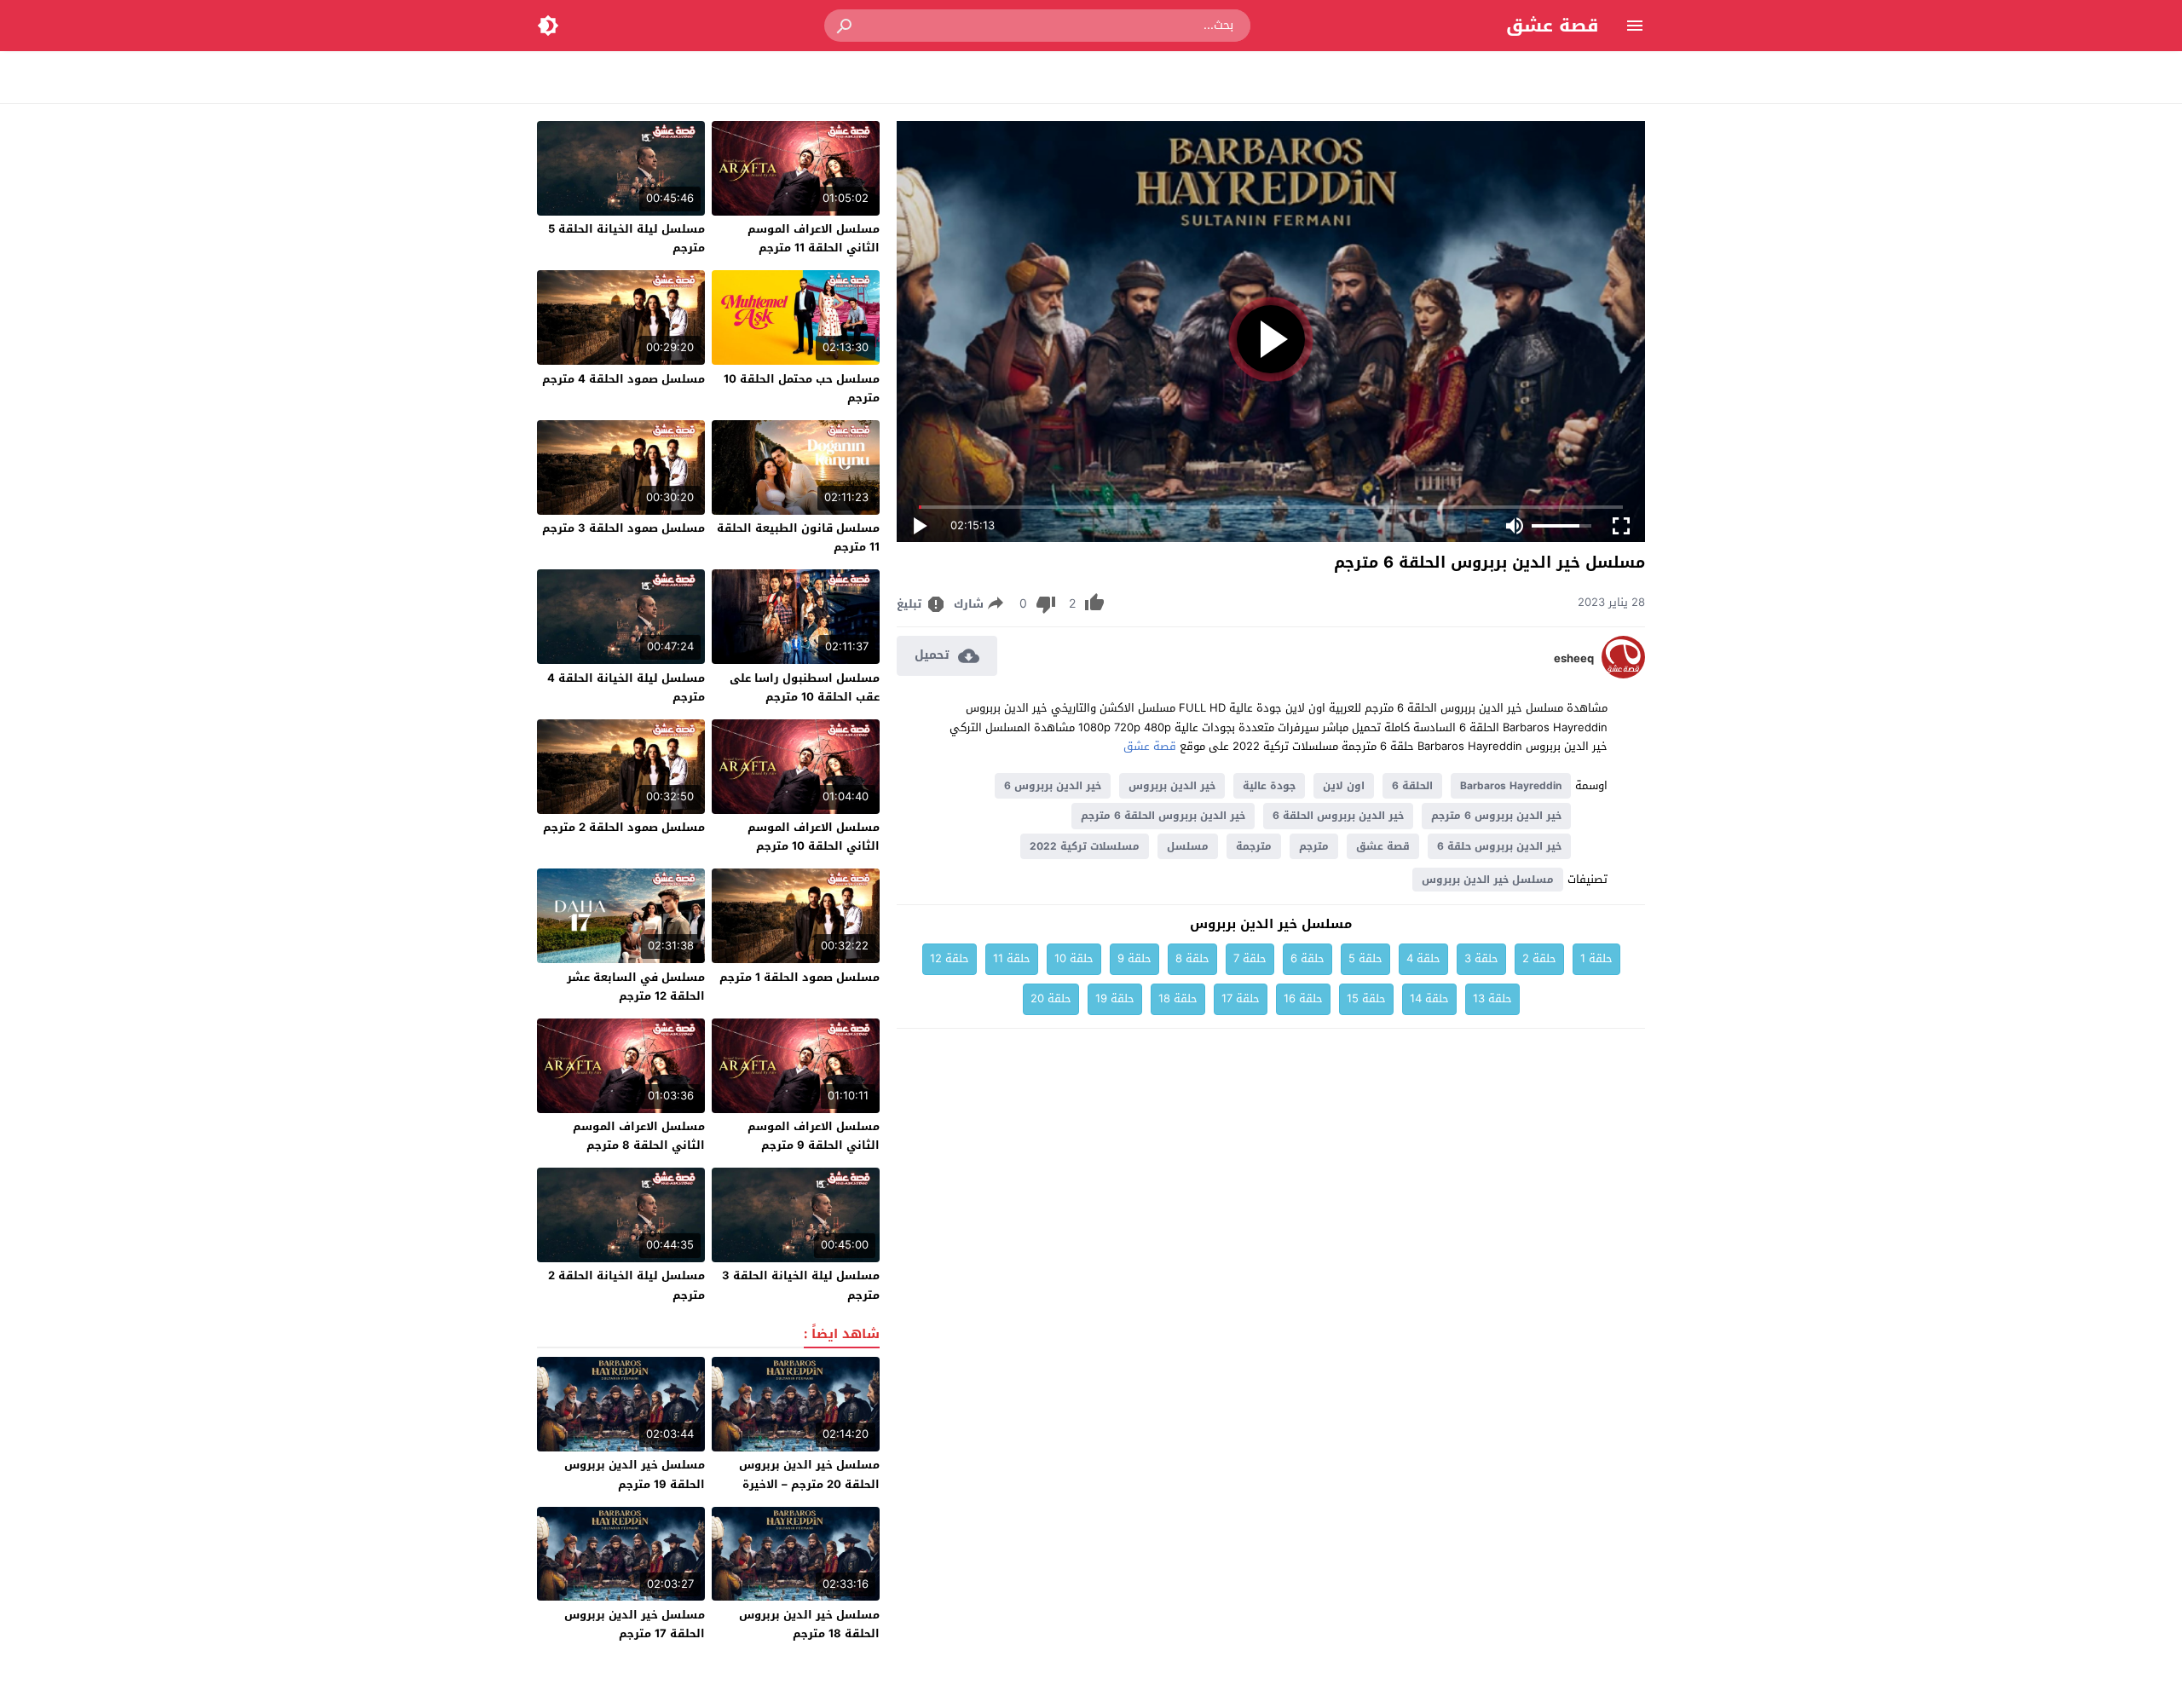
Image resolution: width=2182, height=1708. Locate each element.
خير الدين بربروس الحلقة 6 (1338, 816)
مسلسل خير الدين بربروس (1488, 880)
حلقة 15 (1366, 998)
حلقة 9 (1134, 958)
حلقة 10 (1074, 958)
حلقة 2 (1539, 958)
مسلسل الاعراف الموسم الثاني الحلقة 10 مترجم (814, 837)
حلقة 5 (1365, 958)
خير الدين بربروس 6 (1053, 786)
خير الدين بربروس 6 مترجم (1496, 816)
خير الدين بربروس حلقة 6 (1499, 846)
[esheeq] (1623, 675)
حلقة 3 (1481, 958)
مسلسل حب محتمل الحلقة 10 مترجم (802, 388)
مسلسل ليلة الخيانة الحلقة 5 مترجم (626, 238)
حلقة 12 (950, 958)
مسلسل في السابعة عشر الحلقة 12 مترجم (636, 987)
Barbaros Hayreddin (1511, 786)
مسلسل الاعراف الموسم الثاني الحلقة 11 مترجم (814, 238)
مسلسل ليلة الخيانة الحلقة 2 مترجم (626, 1285)
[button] (846, 26)
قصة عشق (1553, 26)
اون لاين (1344, 786)
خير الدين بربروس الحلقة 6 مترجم (1163, 816)
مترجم (1314, 846)
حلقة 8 (1192, 958)
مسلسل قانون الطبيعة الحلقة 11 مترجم (798, 537)
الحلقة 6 (1412, 786)
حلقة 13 (1492, 998)
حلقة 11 (1012, 958)
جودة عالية (1269, 786)
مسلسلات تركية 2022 (1085, 846)
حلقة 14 (1429, 998)
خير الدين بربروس (1172, 786)
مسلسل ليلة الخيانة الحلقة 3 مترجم (801, 1285)
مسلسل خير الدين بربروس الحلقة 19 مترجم (635, 1474)
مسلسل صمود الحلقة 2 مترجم (624, 827)
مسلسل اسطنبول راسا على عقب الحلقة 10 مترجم (805, 687)
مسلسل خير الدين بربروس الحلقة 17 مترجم (635, 1624)
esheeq (1574, 659)
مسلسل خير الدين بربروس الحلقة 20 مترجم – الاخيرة (809, 1474)
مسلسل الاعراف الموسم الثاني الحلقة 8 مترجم (639, 1136)
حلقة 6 (1307, 958)
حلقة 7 (1250, 958)
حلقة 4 (1423, 958)
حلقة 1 (1596, 958)
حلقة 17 (1241, 998)
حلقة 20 (1051, 998)
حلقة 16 (1303, 998)
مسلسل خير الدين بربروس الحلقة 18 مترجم (809, 1624)
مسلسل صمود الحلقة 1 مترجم (799, 977)
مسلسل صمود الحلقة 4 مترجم (623, 379)
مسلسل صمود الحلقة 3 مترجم (623, 528)
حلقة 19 (1115, 998)
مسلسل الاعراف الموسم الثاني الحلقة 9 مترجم (814, 1136)
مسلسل (1188, 846)
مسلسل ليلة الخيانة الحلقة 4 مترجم (626, 687)
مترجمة (1254, 846)
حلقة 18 (1178, 998)
